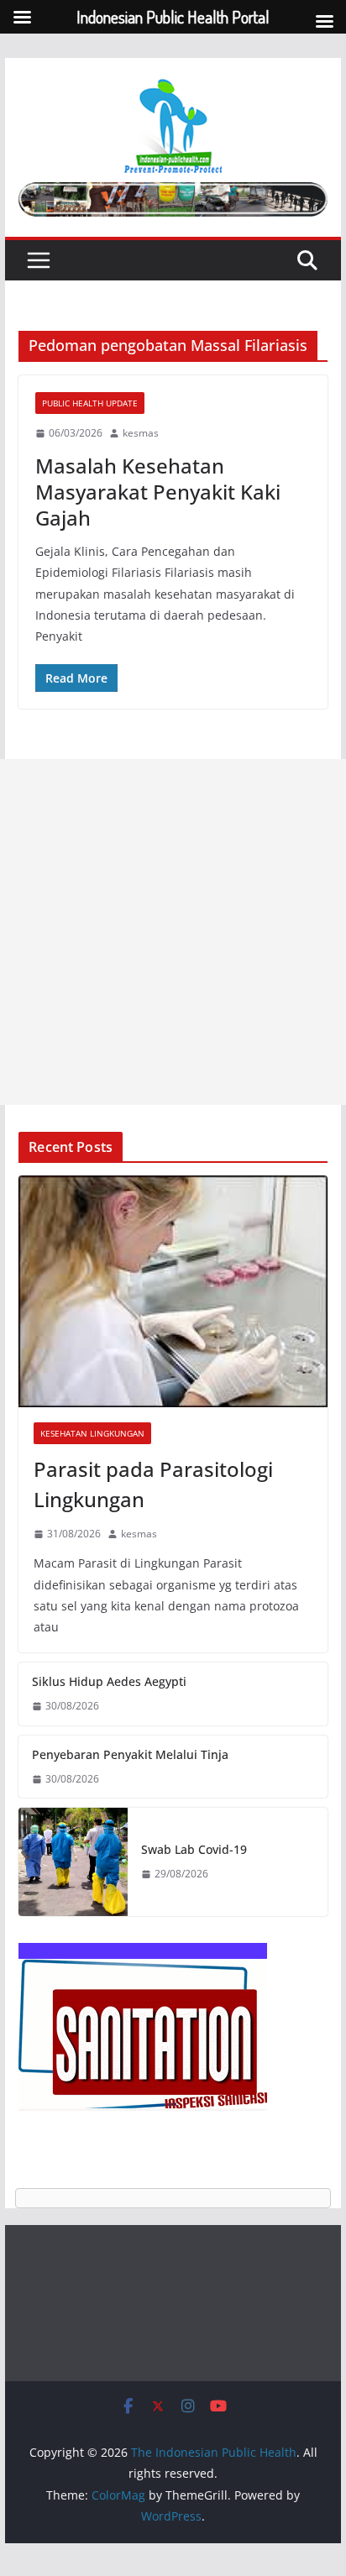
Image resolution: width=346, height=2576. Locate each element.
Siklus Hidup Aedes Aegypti (109, 1681)
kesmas (141, 433)
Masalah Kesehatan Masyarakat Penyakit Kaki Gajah (158, 492)
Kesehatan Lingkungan (92, 1433)
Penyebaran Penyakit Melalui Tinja (130, 1754)
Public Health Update (90, 403)
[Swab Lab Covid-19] (73, 1862)
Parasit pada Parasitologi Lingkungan (153, 1484)
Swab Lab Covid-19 (194, 1849)
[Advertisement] (173, 932)
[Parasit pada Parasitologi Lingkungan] (173, 1291)
